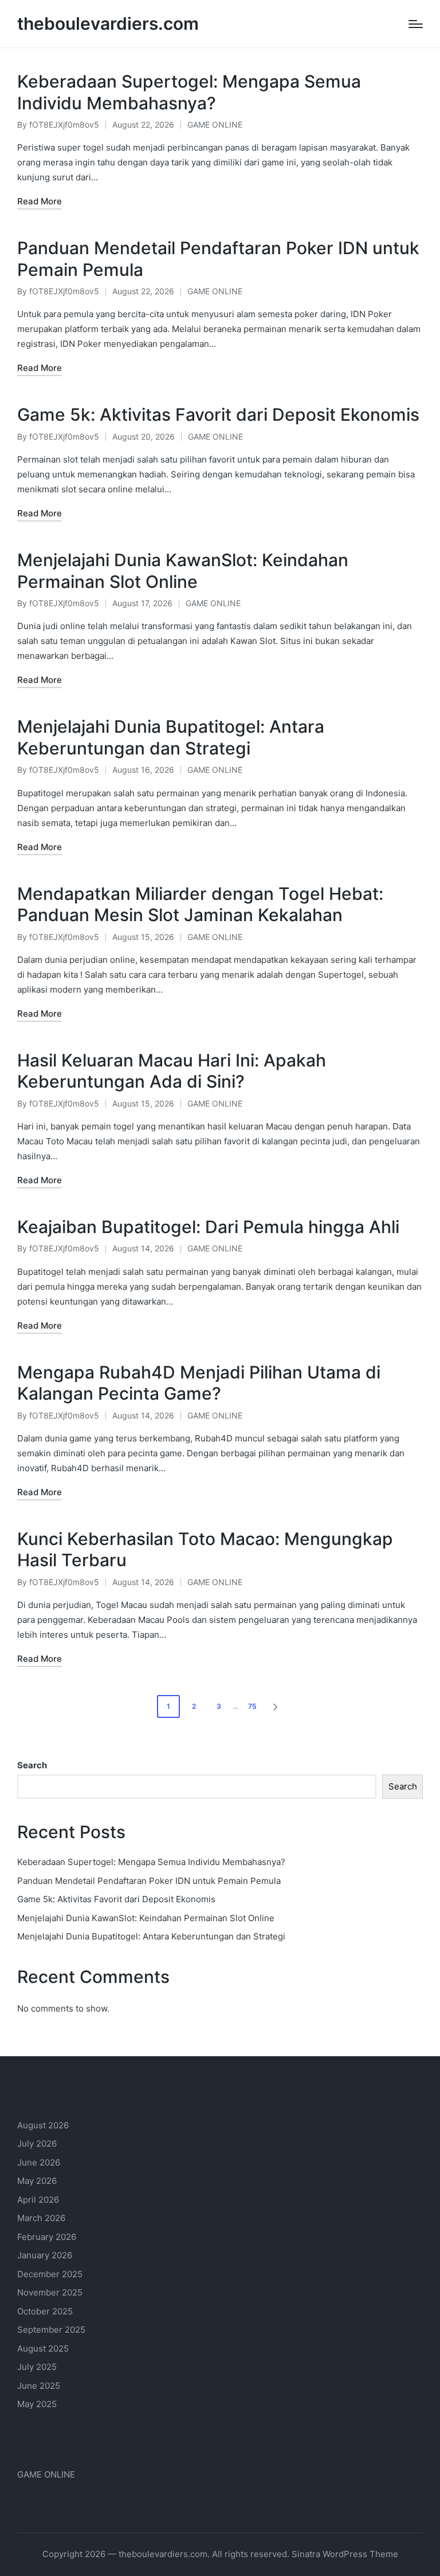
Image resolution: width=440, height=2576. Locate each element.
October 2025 (45, 2311)
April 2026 (38, 2200)
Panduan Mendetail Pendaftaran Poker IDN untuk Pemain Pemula (149, 1881)
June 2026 (39, 2162)
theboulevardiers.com (108, 24)
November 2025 (50, 2292)
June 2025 (39, 2386)
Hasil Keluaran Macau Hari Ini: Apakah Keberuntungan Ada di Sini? (172, 1071)
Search (32, 1765)
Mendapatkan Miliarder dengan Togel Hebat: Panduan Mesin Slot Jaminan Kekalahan (200, 904)
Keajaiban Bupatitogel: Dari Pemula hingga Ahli (208, 1227)
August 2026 (43, 2125)
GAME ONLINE (215, 125)
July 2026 (37, 2144)
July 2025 (37, 2367)
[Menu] (416, 24)
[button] (277, 1706)
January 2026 (45, 2255)
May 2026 (37, 2181)
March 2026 (41, 2218)
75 (252, 1706)
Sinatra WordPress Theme (345, 2554)
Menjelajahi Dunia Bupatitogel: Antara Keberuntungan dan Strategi (171, 737)
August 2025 (43, 2348)
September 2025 (51, 2330)
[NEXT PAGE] (274, 1706)
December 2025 (50, 2274)
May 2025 (37, 2404)
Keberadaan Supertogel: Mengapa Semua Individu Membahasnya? (189, 92)
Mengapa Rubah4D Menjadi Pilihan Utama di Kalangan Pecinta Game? (199, 1383)
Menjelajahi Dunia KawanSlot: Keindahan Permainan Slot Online (183, 571)
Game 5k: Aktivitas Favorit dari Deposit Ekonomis (218, 414)
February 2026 (47, 2237)
